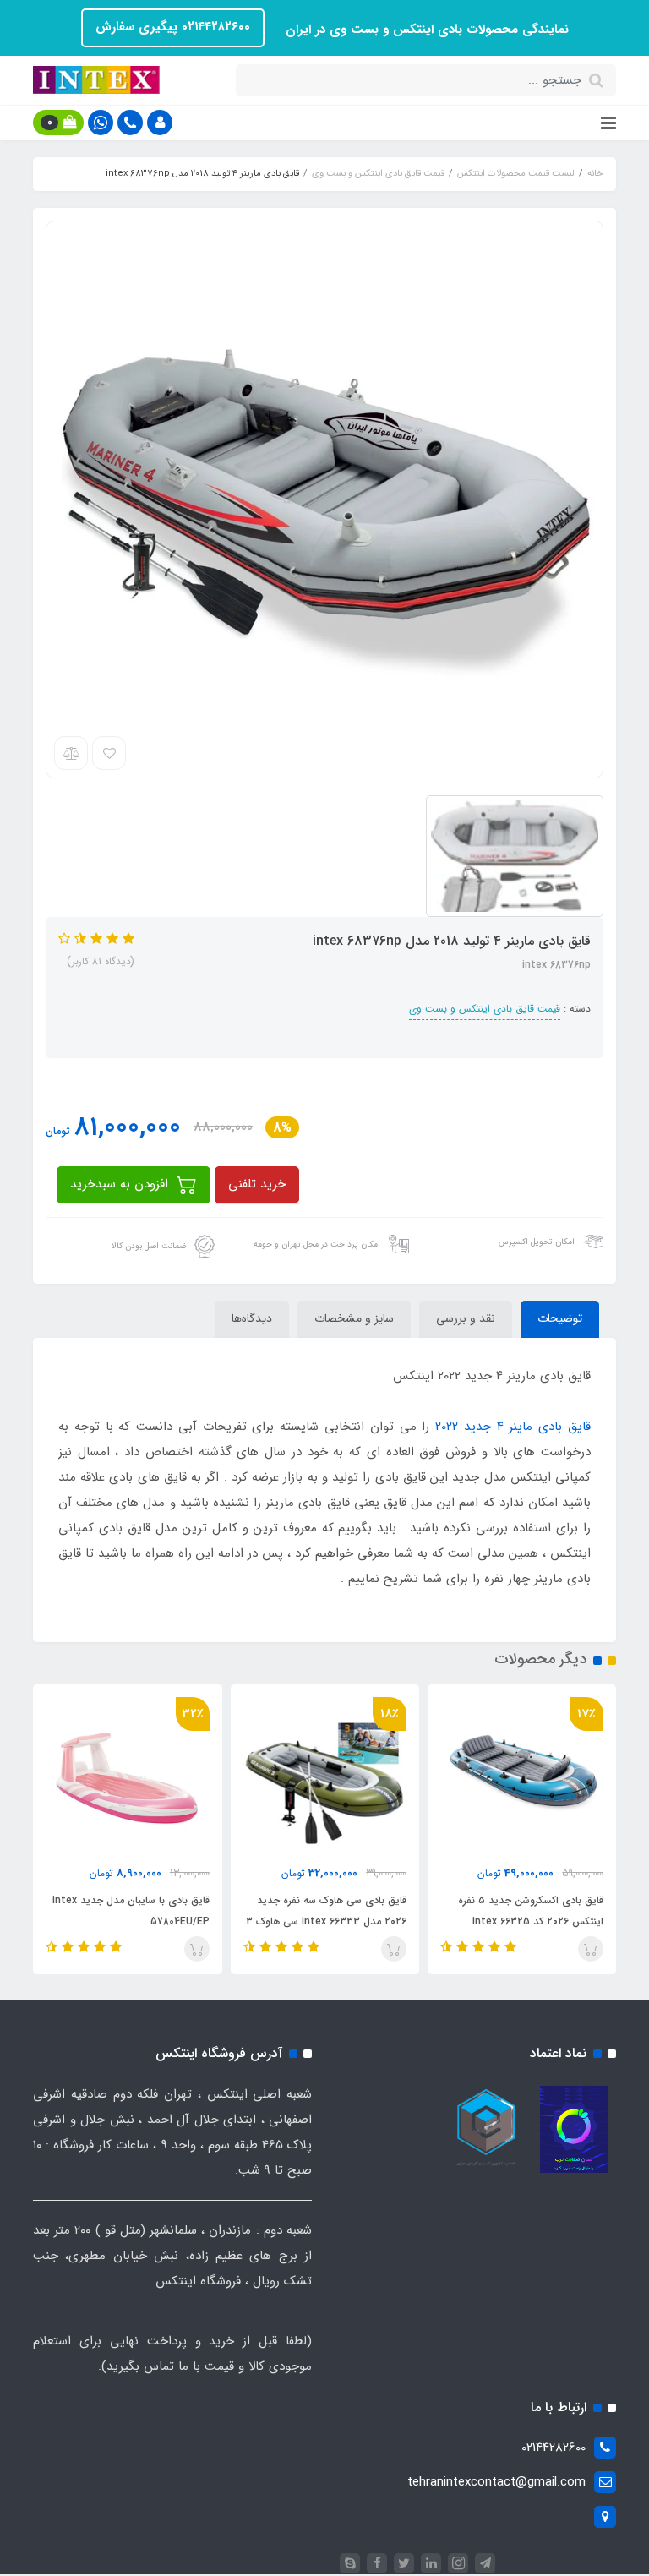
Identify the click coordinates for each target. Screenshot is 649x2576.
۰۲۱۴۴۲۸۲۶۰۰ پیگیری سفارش (173, 27)
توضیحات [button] (560, 1318)
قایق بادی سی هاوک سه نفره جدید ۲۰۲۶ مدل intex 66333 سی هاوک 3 (326, 1911)
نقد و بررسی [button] (466, 1318)
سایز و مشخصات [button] (354, 1318)
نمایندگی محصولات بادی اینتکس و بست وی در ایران (425, 30)
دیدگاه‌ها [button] (252, 1318)
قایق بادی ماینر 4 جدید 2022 (513, 1427)
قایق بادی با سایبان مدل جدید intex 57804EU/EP (131, 1911)
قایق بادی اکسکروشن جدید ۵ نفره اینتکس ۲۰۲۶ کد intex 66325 (531, 1911)
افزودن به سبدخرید (121, 1184)
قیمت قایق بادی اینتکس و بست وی (485, 1009)
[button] (160, 123)
